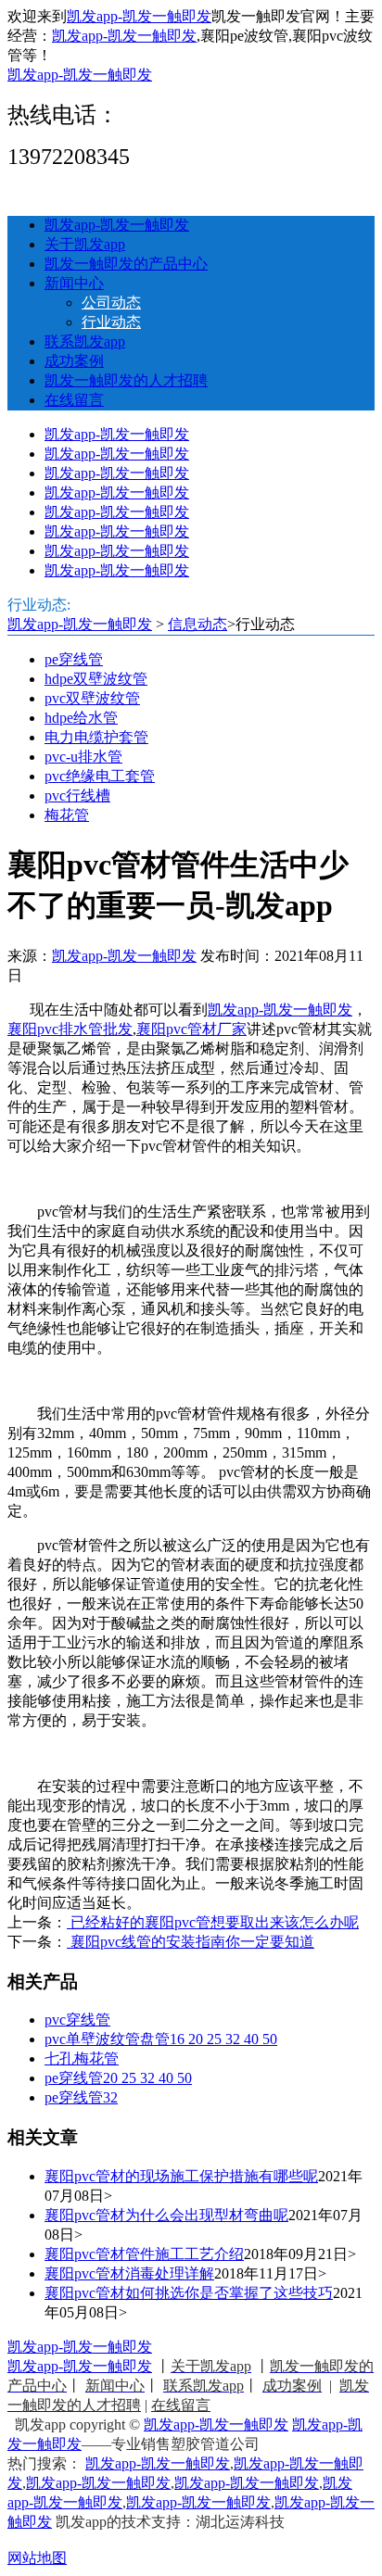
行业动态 (111, 322)
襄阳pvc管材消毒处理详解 (129, 2273)
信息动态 (197, 624)
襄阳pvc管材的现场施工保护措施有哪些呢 (181, 2176)
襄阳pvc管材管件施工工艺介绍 (144, 2254)
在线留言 (74, 400)
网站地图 (37, 2558)
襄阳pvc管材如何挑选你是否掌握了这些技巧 (189, 2293)
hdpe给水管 (81, 718)
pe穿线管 (74, 659)
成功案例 (74, 361)
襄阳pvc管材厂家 (191, 1029)
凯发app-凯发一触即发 (139, 16)
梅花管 (67, 815)
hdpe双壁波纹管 (96, 679)
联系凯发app (85, 341)
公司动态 (111, 303)
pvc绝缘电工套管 (100, 776)
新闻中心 (74, 283)
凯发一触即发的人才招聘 (126, 380)
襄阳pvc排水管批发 (70, 1029)
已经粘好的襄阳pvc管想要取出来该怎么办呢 (213, 1922)
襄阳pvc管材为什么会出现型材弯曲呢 (166, 2215)
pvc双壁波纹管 (92, 698)
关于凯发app (85, 244)
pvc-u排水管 (83, 757)
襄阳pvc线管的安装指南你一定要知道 (191, 1942)
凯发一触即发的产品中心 (126, 264)
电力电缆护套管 (96, 737)
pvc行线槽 (77, 796)
